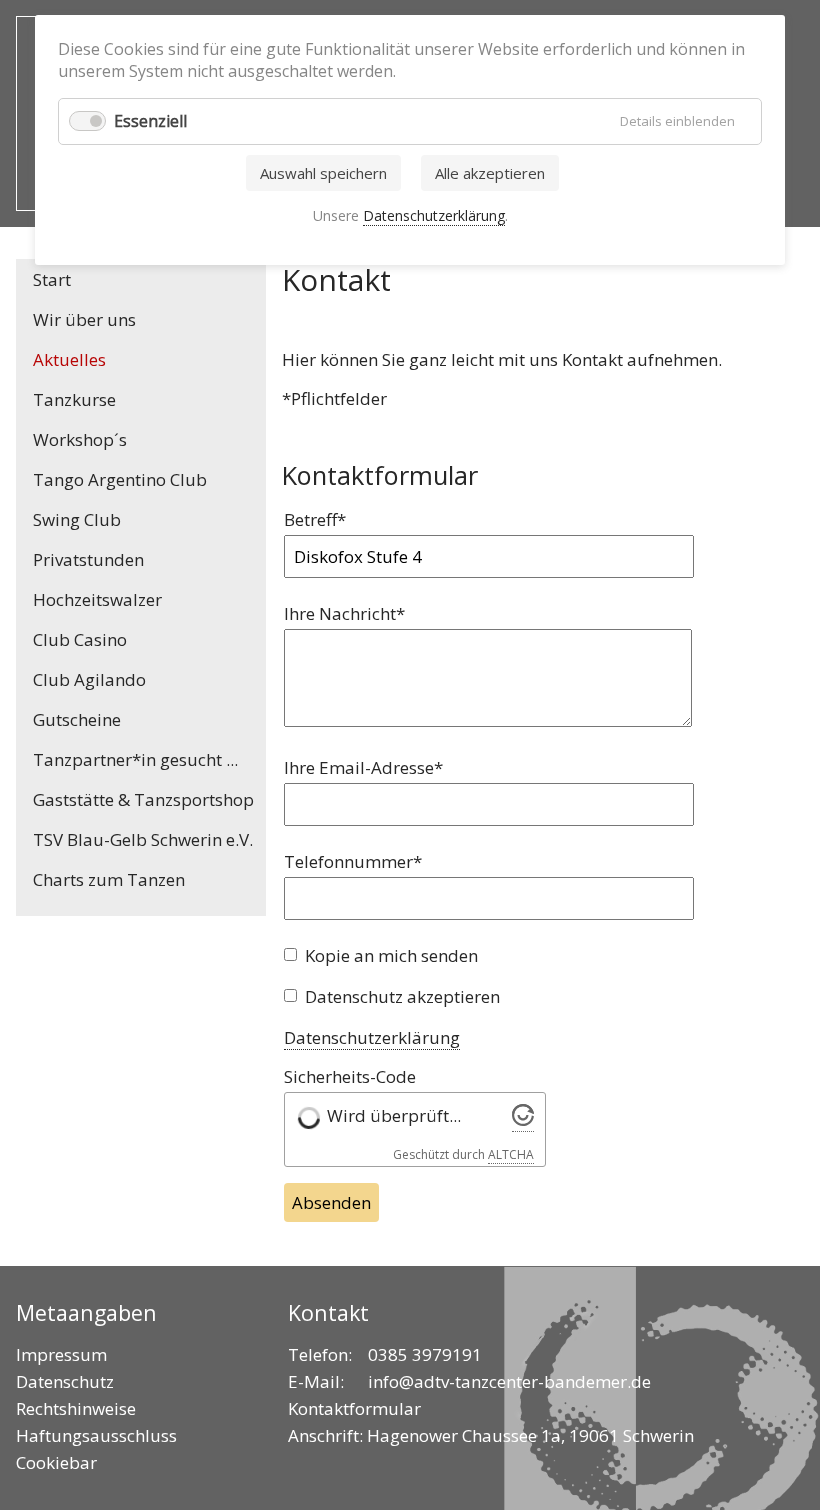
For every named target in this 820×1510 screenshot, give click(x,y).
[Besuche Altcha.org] (523, 1120)
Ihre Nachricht (344, 613)
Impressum (61, 1354)
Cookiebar (56, 1462)
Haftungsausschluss (96, 1435)
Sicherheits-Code (350, 1076)
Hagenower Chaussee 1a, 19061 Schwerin (530, 1435)
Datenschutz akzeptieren (402, 996)
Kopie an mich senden (391, 955)
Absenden (331, 1202)
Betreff (323, 519)
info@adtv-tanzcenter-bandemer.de (509, 1381)
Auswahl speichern (323, 173)
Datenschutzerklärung (372, 1037)
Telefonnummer (353, 861)
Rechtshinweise (76, 1408)
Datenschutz (65, 1381)
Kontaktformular (354, 1408)
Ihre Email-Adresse (363, 767)
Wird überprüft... (394, 1115)
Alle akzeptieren (490, 173)
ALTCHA (511, 1154)
